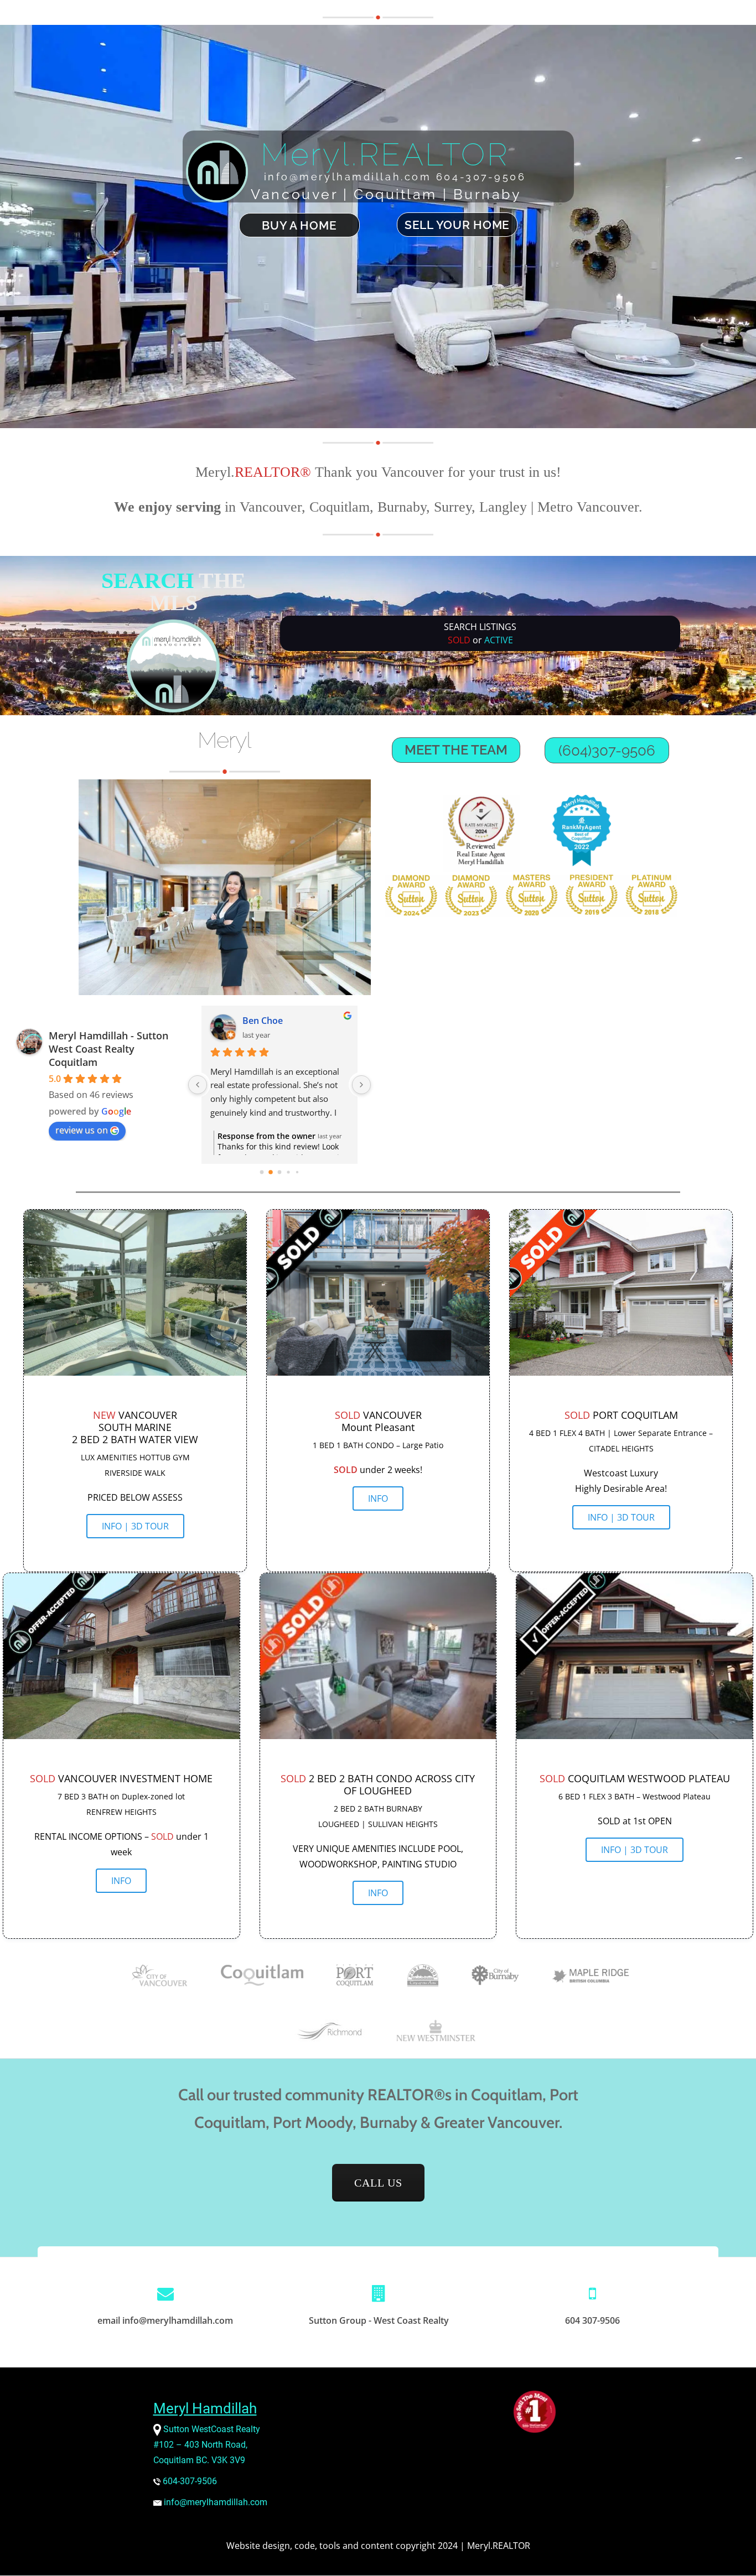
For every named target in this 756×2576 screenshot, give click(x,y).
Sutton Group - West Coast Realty (379, 2320)
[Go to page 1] (271, 1172)
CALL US (389, 2182)
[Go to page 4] (297, 1172)
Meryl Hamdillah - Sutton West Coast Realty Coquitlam (108, 1049)
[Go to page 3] (288, 1172)
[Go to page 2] (280, 1172)
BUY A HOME (299, 226)
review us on (82, 1130)
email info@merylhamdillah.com (165, 2320)
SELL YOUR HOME (457, 225)
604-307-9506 (189, 2481)
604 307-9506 (592, 2320)
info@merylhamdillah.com (216, 2502)
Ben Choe (263, 1021)
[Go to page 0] (262, 1172)
